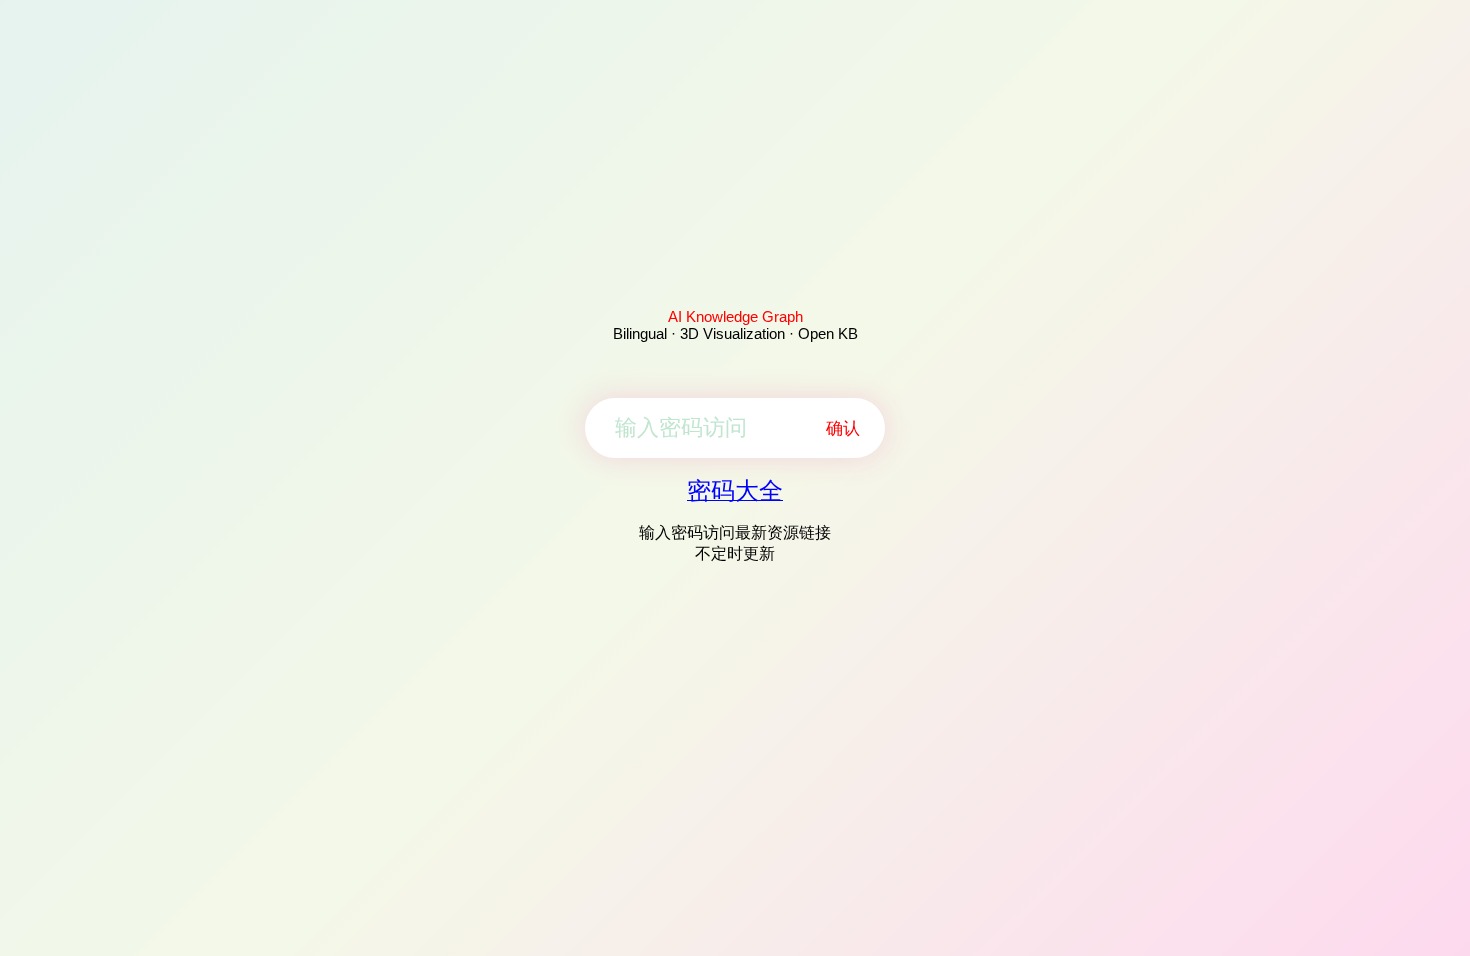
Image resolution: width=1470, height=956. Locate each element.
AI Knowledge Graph (735, 316)
